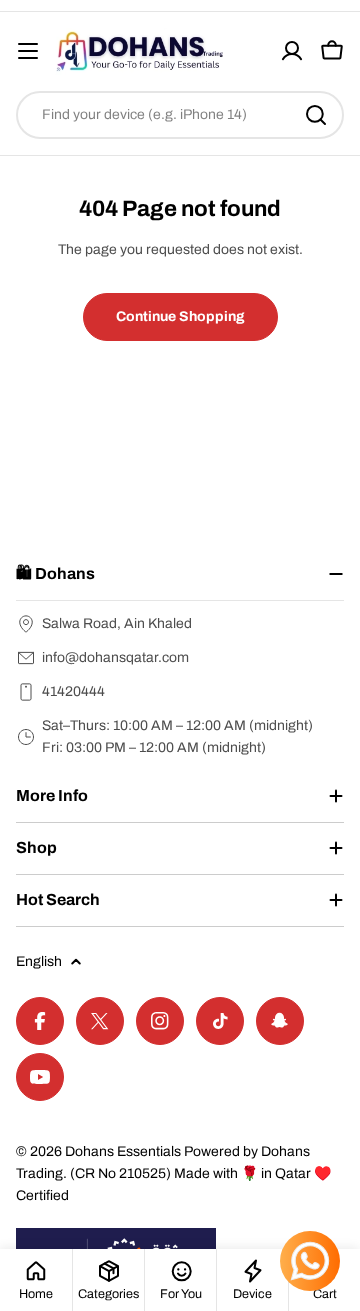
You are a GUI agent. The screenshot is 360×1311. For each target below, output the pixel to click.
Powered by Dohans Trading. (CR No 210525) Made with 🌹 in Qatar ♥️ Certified (173, 1173)
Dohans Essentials (123, 1151)
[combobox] (180, 115)
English (39, 961)
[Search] (316, 115)
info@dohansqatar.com (115, 657)
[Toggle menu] (28, 51)
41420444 (73, 691)
